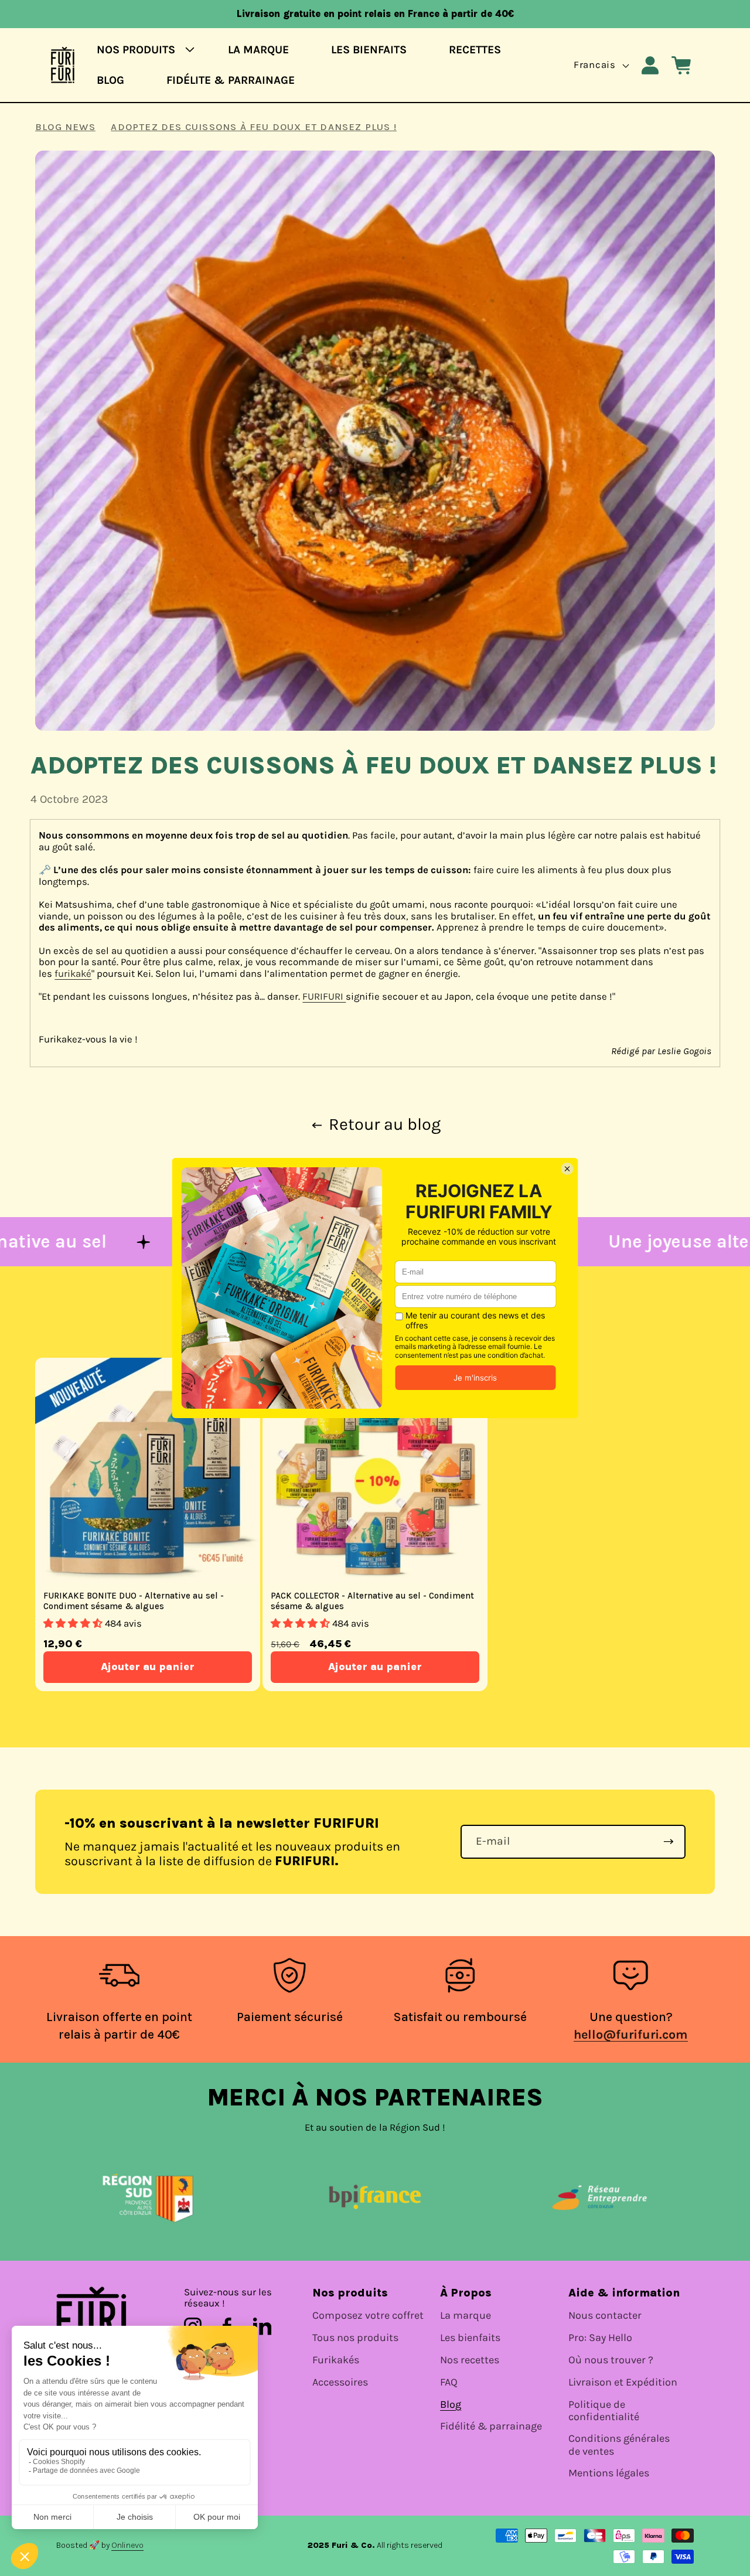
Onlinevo (127, 2545)
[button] (142, 50)
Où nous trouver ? (611, 2360)
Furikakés (336, 2360)
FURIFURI (324, 996)
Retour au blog (385, 1125)
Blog (451, 2405)
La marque (466, 2316)
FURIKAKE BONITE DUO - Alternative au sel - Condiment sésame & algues (134, 1602)
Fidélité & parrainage (491, 2426)
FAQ (449, 2382)
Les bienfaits (470, 2338)
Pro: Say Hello (600, 2338)
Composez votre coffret (368, 2316)
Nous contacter (605, 2316)
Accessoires (340, 2382)
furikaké (73, 974)
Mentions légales (609, 2473)
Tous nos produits (355, 2338)
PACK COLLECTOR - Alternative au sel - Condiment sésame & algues (372, 1602)
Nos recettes (470, 2360)
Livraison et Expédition (623, 2382)
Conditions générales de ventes (619, 2445)
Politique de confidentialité (604, 2411)
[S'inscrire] (669, 1842)
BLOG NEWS (65, 127)
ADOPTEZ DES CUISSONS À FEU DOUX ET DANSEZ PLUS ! (254, 127)
